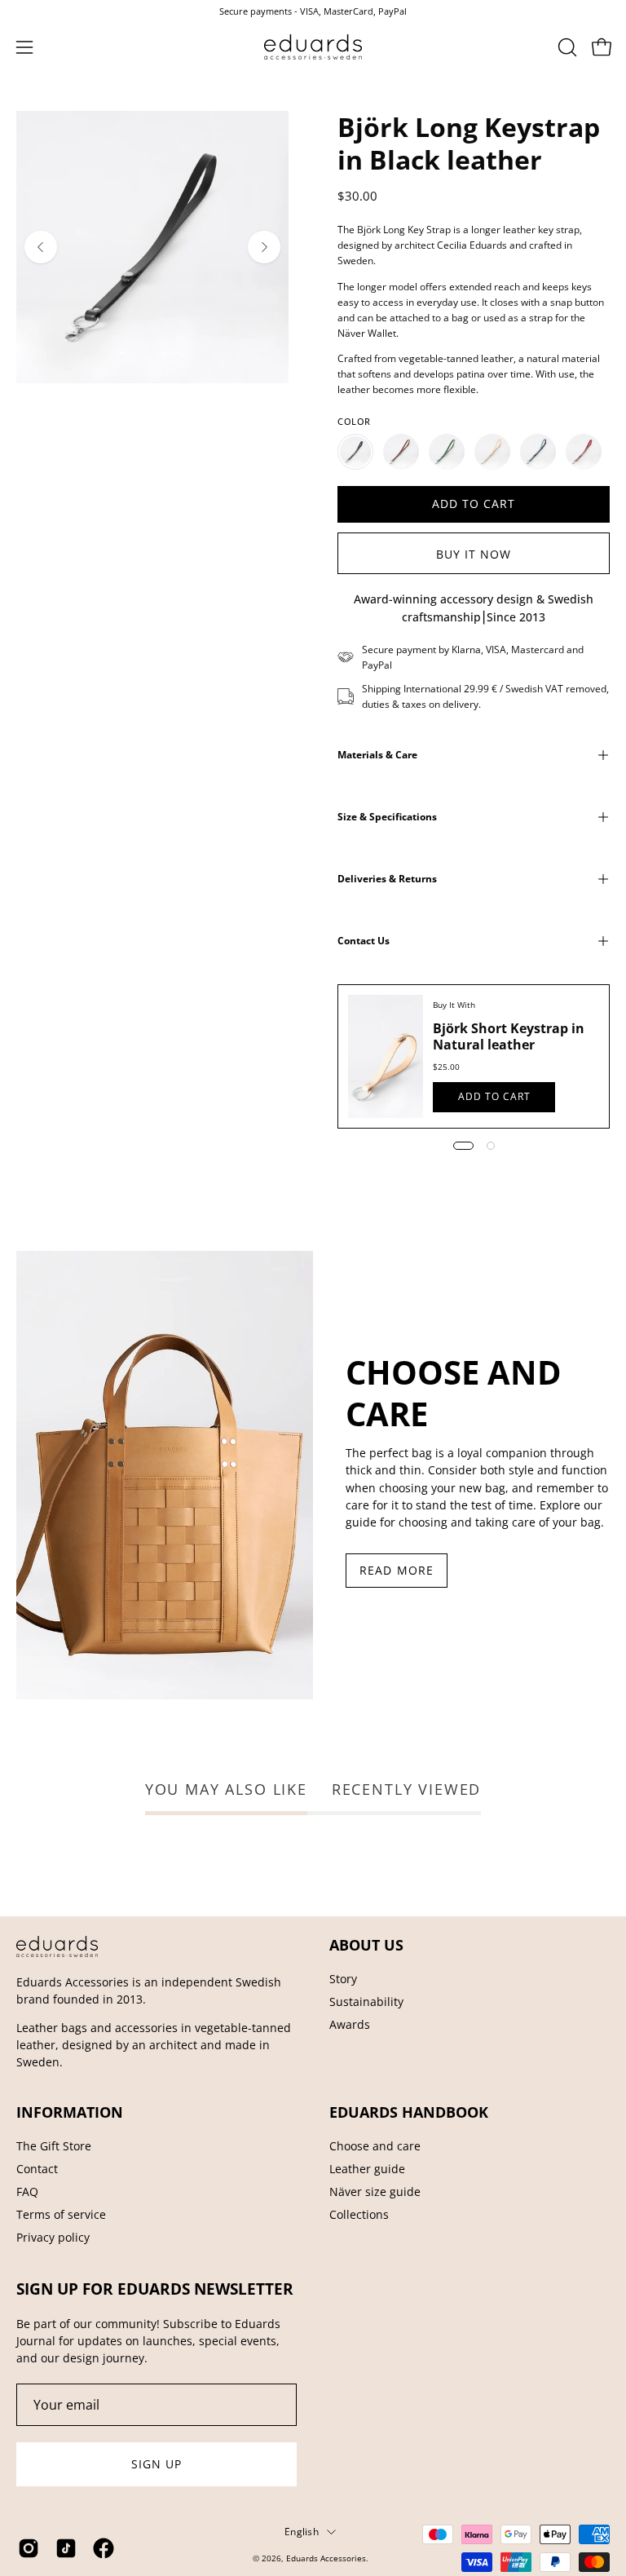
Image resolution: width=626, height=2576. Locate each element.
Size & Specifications (387, 817)
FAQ (27, 2192)
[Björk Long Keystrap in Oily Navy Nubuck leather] (538, 452)
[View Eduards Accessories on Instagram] (29, 2548)
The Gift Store (54, 2146)
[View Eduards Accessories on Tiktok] (66, 2548)
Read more (397, 1570)
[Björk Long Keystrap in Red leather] (584, 452)
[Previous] (41, 247)
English (302, 2531)
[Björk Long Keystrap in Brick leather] (401, 452)
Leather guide (367, 2169)
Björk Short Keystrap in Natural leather (509, 1036)
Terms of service (61, 2214)
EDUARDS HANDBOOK (409, 2112)
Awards (350, 2024)
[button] (566, 47)
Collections (359, 2214)
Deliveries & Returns (387, 879)
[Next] (264, 247)
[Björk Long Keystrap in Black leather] (355, 452)
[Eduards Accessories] (313, 47)
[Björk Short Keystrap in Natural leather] (386, 1056)
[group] (313, 11)
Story (343, 1979)
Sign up (157, 2464)
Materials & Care (377, 755)
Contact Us (364, 941)
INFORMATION (70, 2112)
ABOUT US (366, 1945)
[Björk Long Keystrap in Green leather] (447, 452)
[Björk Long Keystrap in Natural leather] (492, 452)
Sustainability (366, 2002)
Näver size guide (375, 2192)
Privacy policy (53, 2237)
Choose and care (375, 2146)
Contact (37, 2169)
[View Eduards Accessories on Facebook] (104, 2548)
